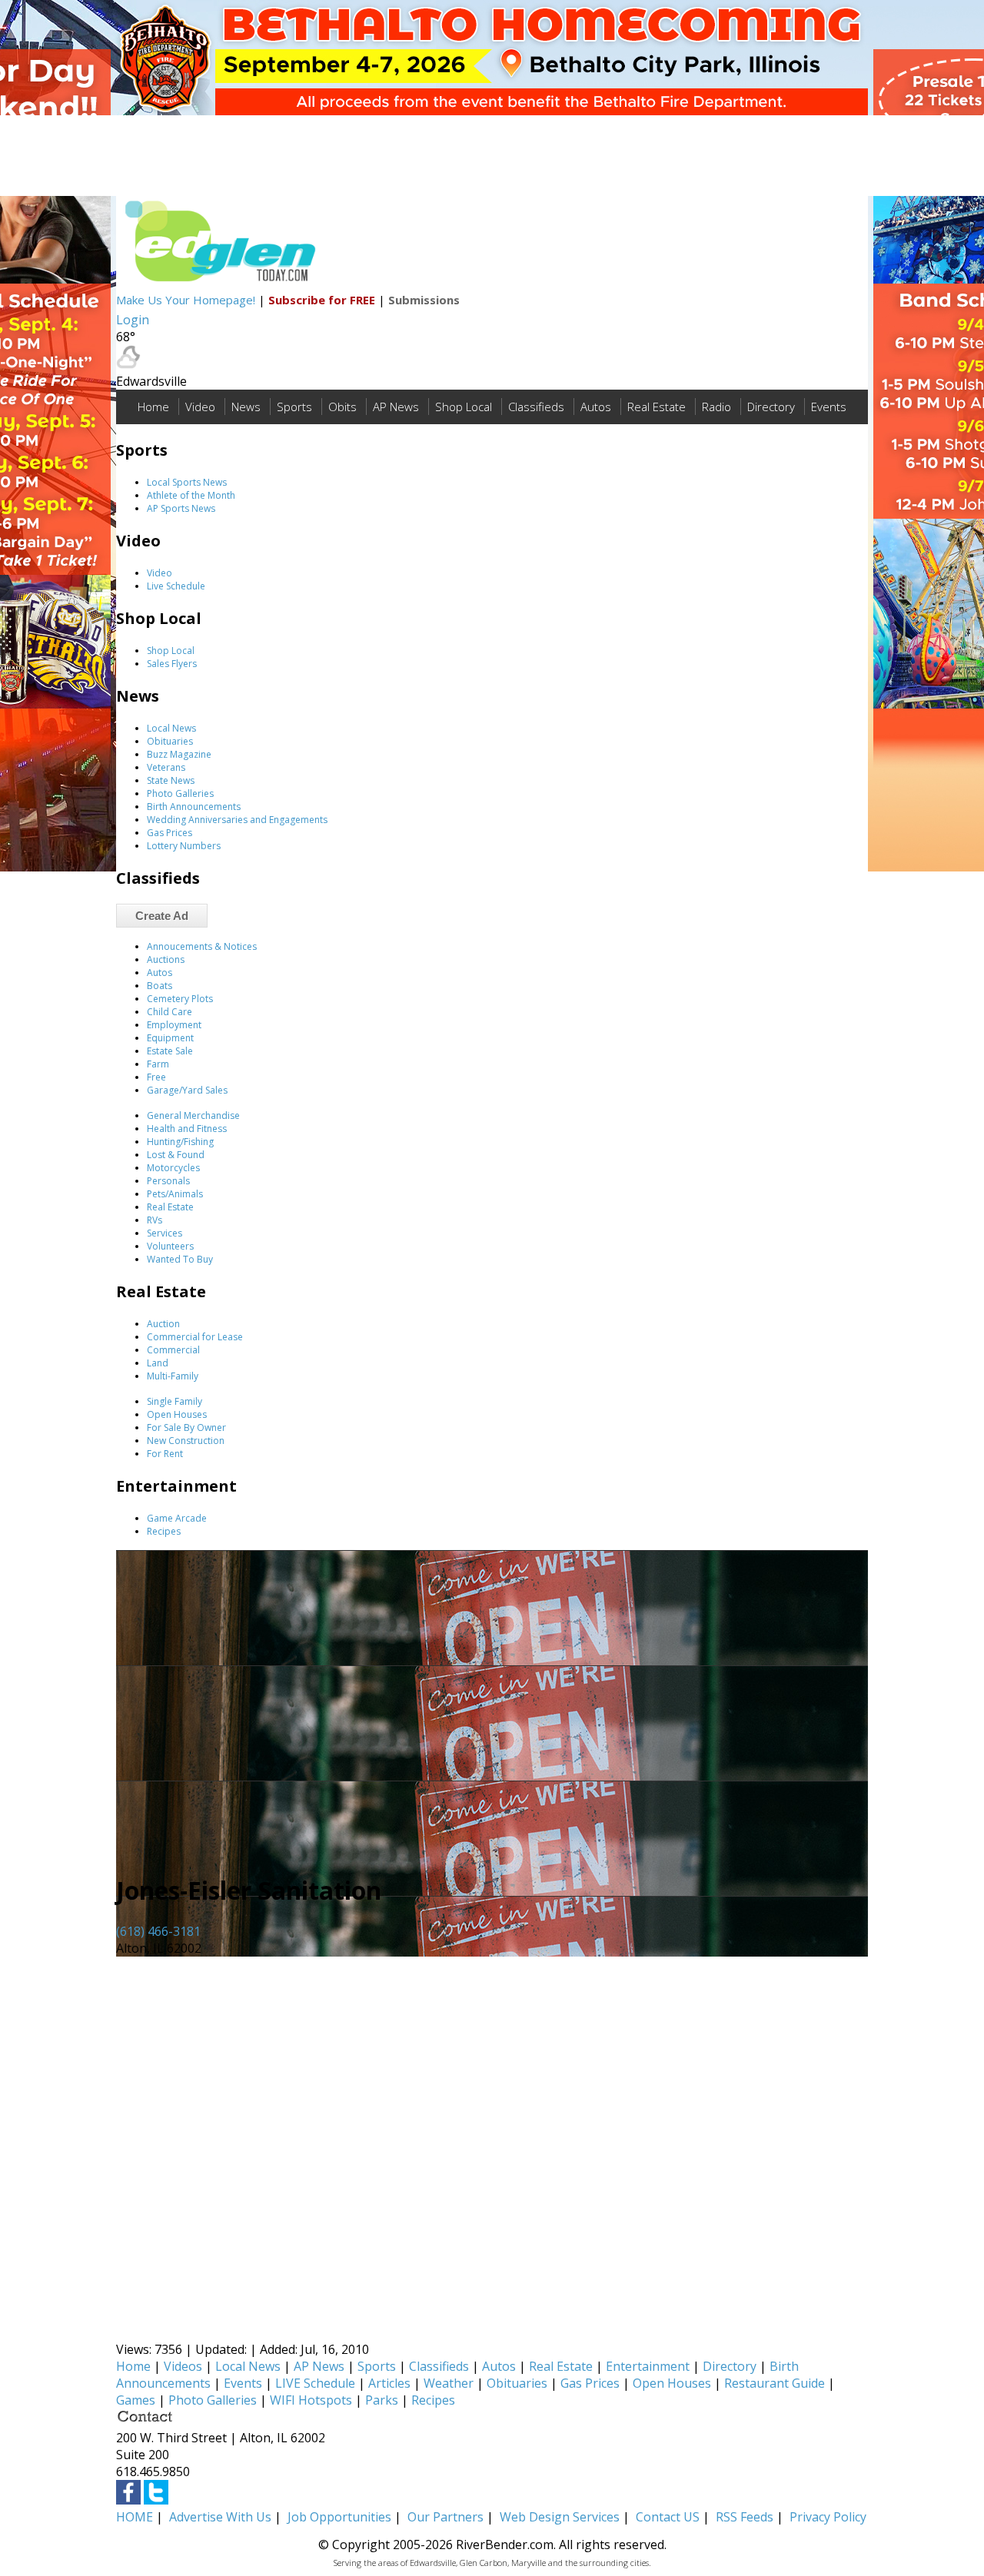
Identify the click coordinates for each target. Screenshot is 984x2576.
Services (165, 1233)
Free (156, 1077)
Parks (382, 2400)
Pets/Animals (175, 1194)
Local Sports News (187, 482)
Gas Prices (170, 833)
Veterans (166, 767)
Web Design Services (560, 2517)
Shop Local (464, 407)
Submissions (424, 300)
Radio (716, 407)
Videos (183, 2366)
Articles (389, 2383)
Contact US (668, 2517)
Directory (771, 407)
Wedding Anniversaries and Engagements (237, 820)
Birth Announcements (194, 807)
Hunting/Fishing (180, 1142)
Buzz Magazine (179, 754)
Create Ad (162, 916)
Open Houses (177, 1414)
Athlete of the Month (191, 495)
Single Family (175, 1401)
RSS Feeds (745, 2517)
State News (171, 780)
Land (158, 1363)
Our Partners (445, 2517)
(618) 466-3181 (158, 1931)
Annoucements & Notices (202, 946)
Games (136, 2400)
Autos (596, 407)
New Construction (186, 1441)
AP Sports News (181, 508)
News (246, 407)
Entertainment (648, 2366)
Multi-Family (173, 1376)
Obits (342, 407)
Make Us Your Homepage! (186, 300)
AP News (396, 407)
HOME (135, 2517)
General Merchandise (193, 1115)
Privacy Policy (828, 2517)
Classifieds (536, 407)
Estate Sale (170, 1051)
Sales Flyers (172, 664)
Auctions (166, 959)
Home (153, 407)
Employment (174, 1025)
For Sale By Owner (186, 1427)
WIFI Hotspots (311, 2400)
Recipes (164, 1531)
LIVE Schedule (315, 2383)
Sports (294, 407)
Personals (168, 1181)
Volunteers (170, 1246)
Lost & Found (176, 1155)
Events (829, 407)
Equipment (170, 1038)
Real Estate (657, 407)
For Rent (165, 1454)
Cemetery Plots (180, 999)
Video (200, 407)
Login (133, 320)
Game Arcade (177, 1518)
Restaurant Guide (775, 2383)
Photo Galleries (180, 793)
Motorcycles (173, 1168)
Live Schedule (176, 586)
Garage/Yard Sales (187, 1090)
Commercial (173, 1350)
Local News (171, 728)
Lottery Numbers (184, 846)
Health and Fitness (187, 1129)
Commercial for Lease (195, 1337)
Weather (449, 2383)
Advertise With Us (220, 2517)
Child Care (170, 1012)
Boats (160, 986)
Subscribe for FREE (322, 300)
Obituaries (170, 741)
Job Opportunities (339, 2517)
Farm (158, 1064)
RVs (155, 1220)
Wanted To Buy (180, 1259)
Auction (163, 1324)
